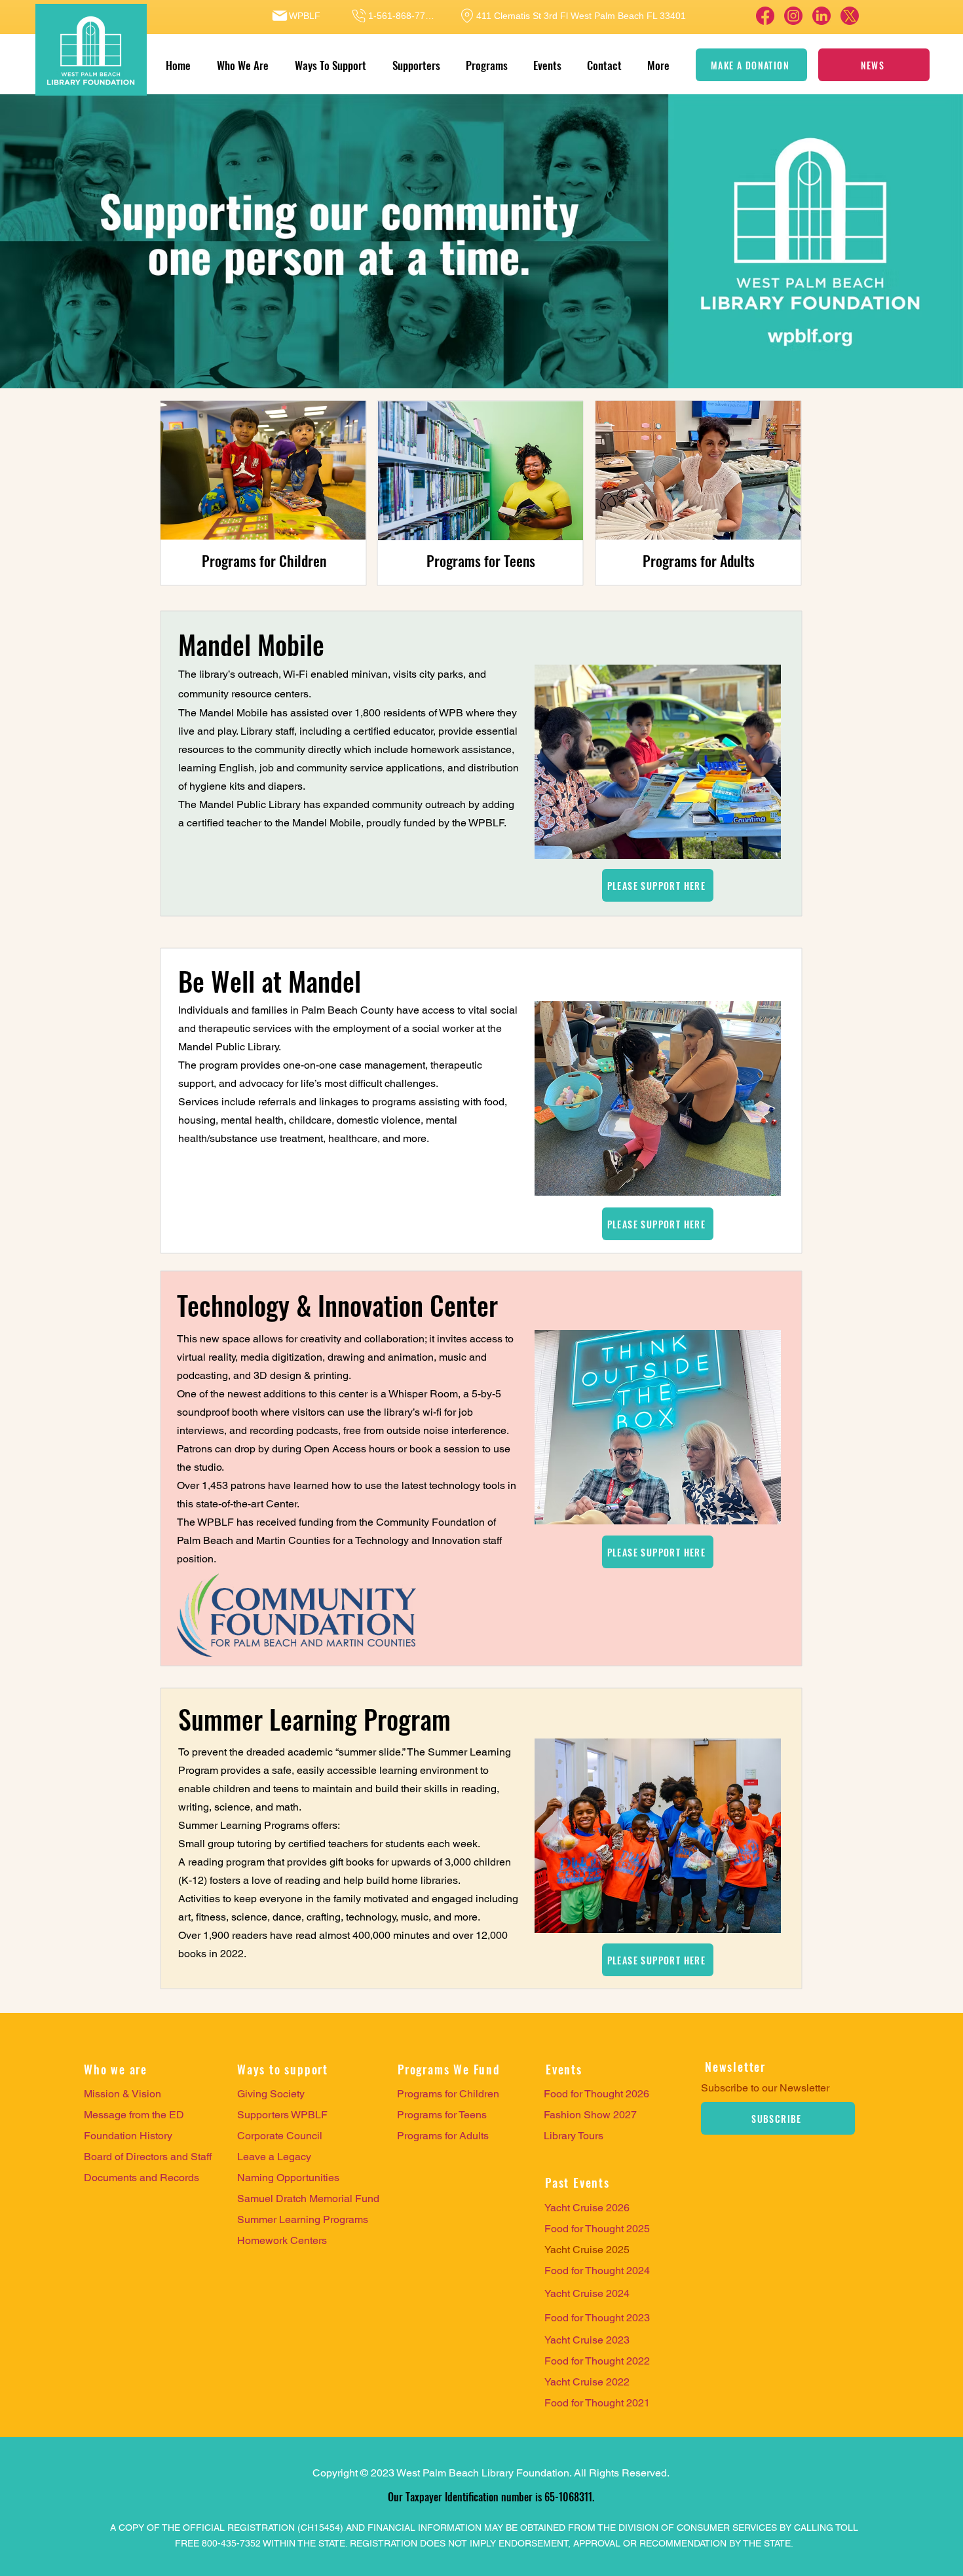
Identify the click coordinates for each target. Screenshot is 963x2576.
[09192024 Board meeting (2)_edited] (850, 16)
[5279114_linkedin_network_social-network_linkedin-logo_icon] (821, 16)
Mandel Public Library (250, 804)
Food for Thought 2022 (597, 2361)
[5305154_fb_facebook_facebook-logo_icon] (765, 16)
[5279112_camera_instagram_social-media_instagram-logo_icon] (793, 16)
